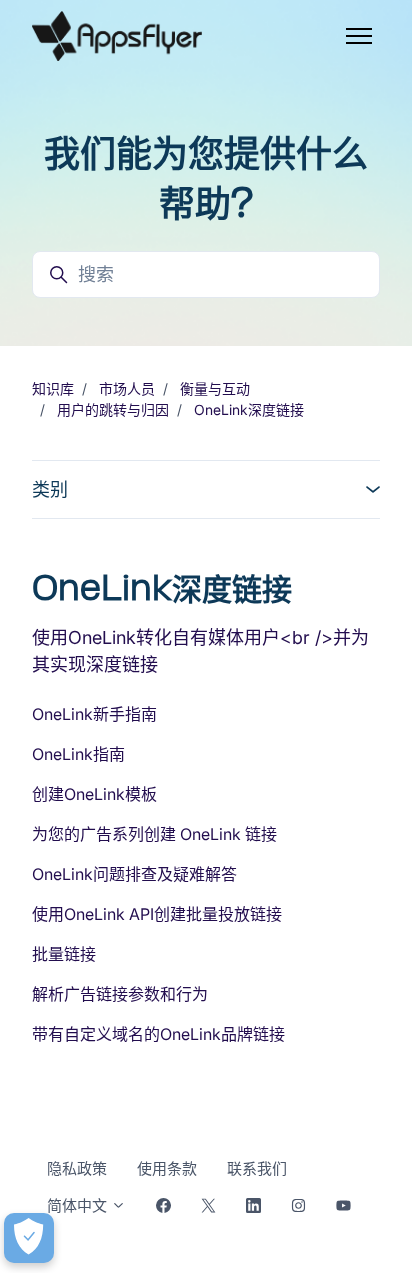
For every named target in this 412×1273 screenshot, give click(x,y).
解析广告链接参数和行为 (120, 994)
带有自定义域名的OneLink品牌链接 (158, 1034)
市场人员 (127, 388)
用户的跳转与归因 (113, 409)
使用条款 (167, 1168)
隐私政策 (77, 1168)
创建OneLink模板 (94, 794)
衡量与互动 (215, 388)
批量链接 (64, 954)
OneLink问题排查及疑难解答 (134, 874)
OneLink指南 (78, 754)
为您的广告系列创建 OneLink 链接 (154, 834)
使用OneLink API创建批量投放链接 (157, 914)
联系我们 (257, 1168)
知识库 (53, 388)
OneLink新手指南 (94, 714)
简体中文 (79, 1205)
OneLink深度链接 (249, 409)
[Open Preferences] (29, 1238)
